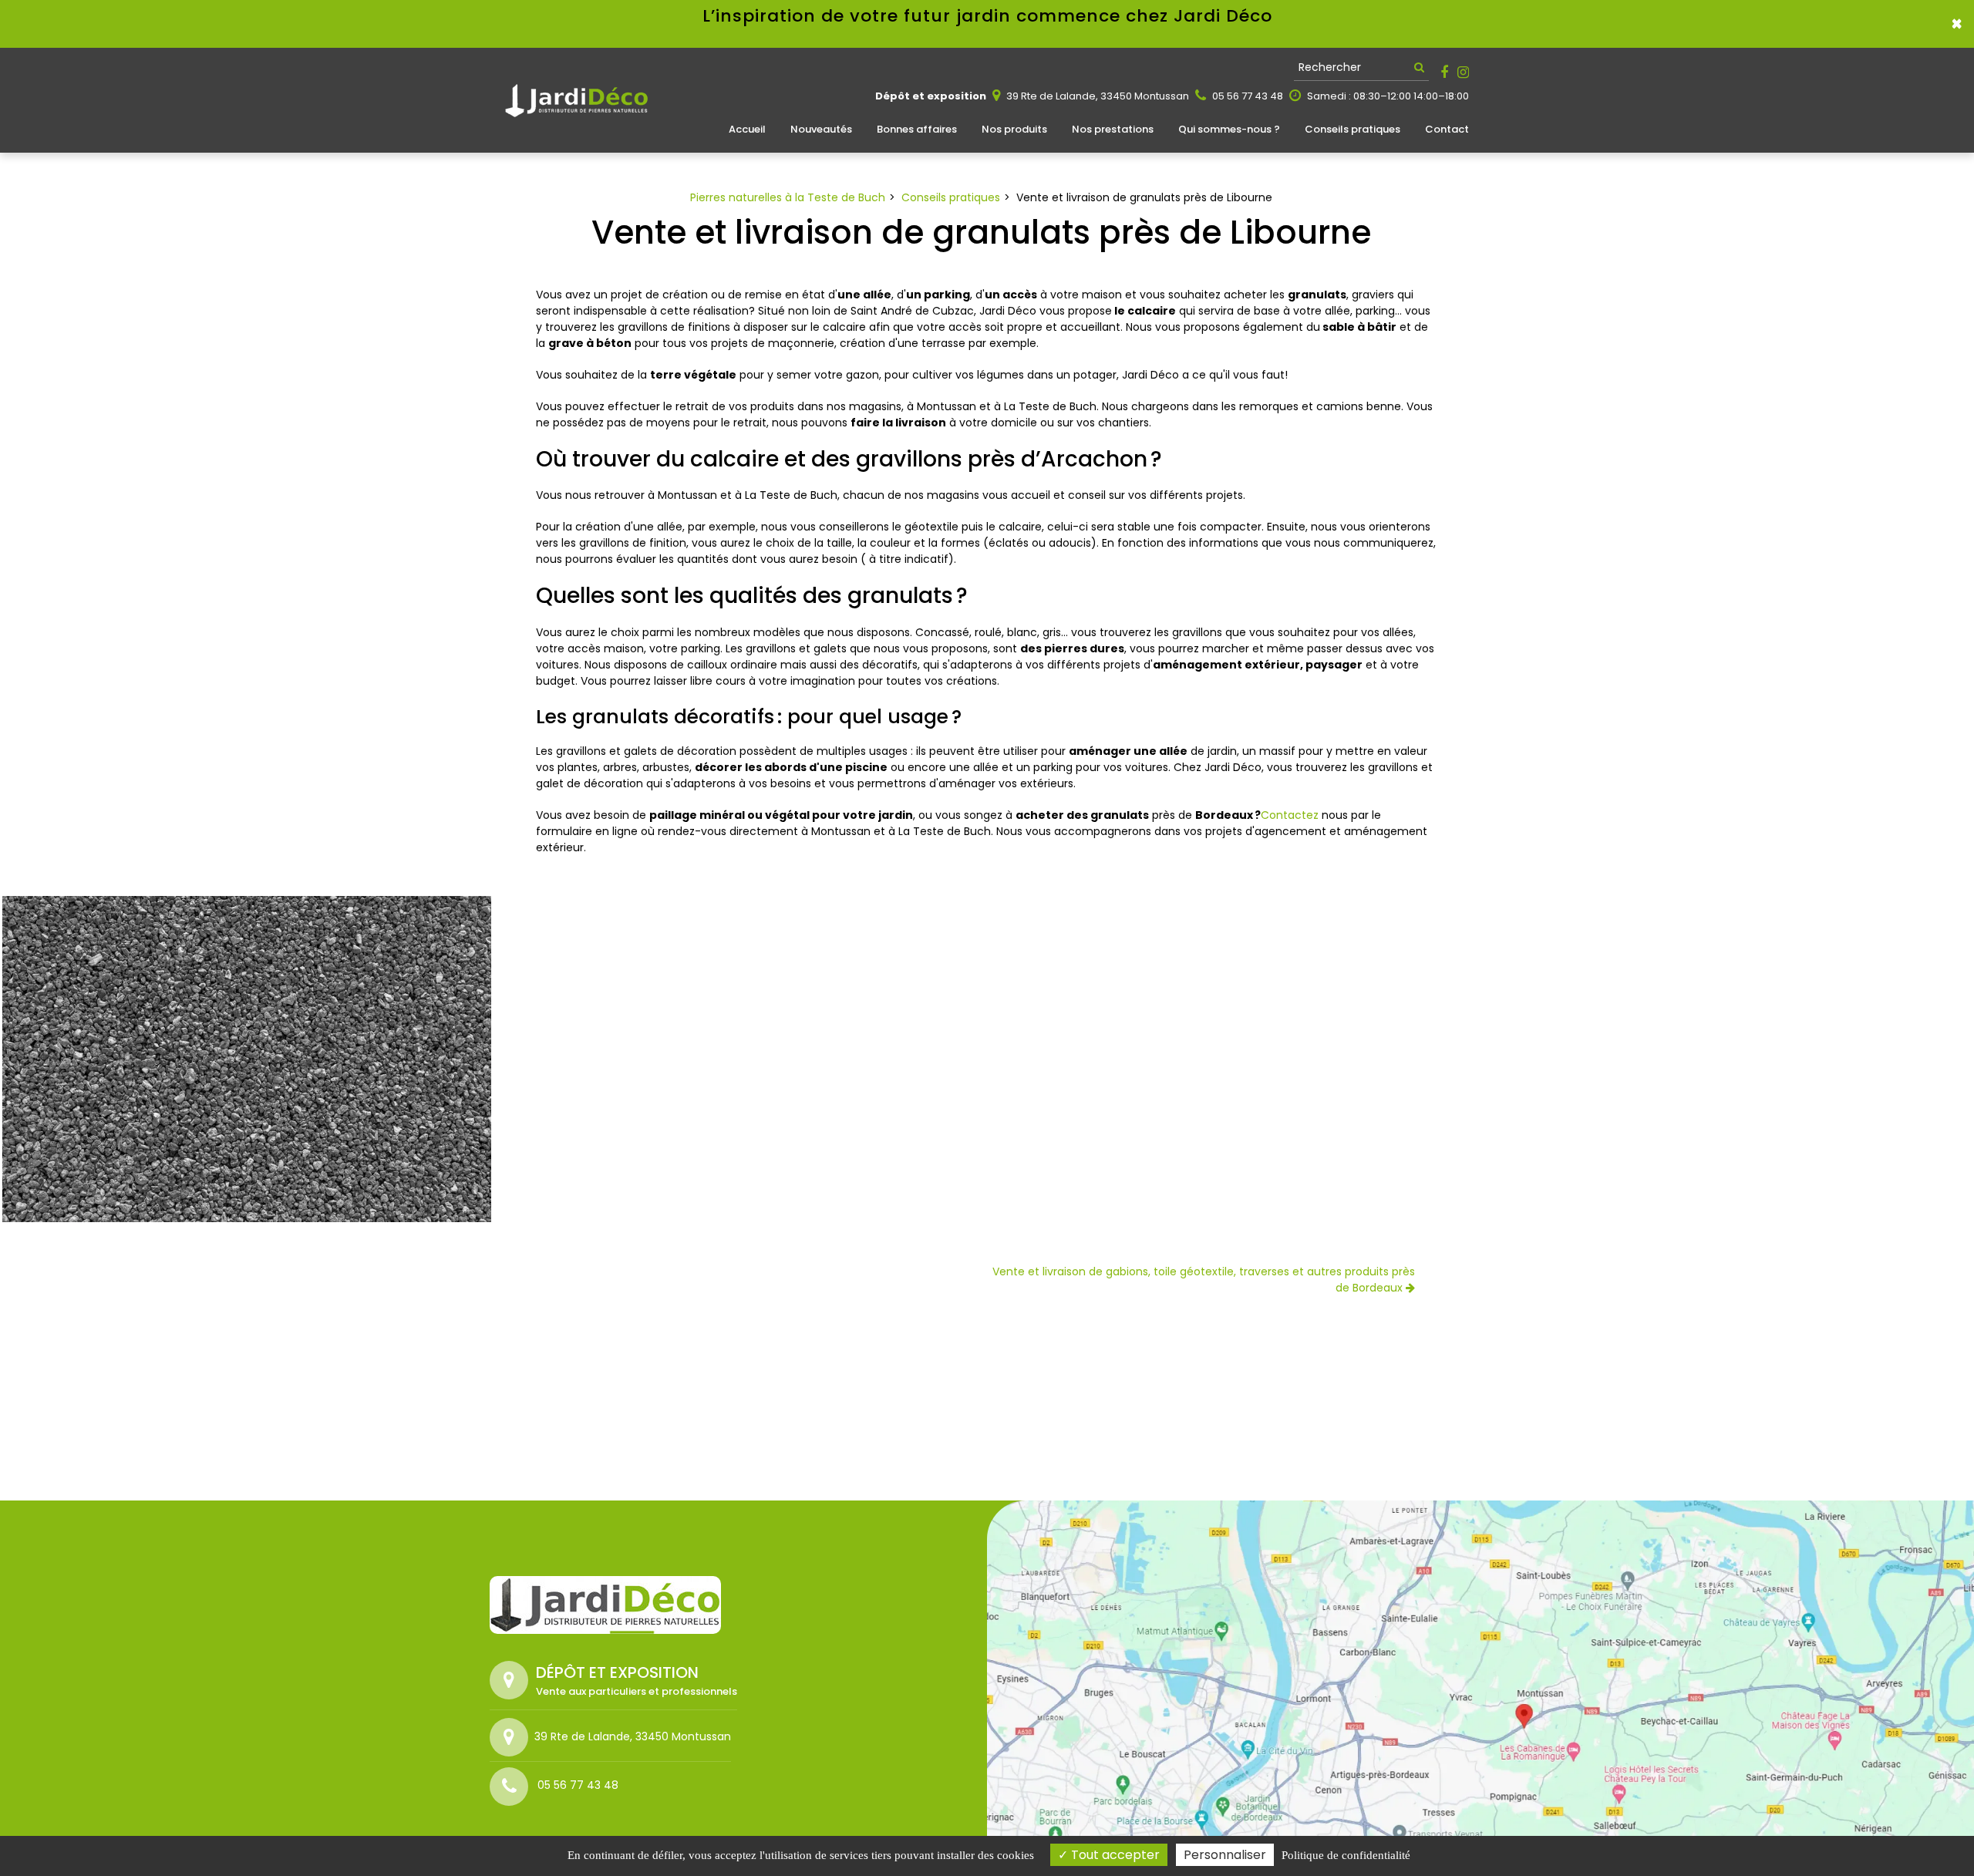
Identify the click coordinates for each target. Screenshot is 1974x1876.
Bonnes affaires (917, 129)
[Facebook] (1444, 72)
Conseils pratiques (1352, 129)
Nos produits (1014, 129)
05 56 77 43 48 (1246, 96)
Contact (1447, 129)
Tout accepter (1114, 1855)
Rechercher (1330, 67)
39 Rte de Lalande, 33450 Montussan (1096, 96)
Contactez (1290, 815)
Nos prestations (1113, 129)
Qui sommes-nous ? (1229, 129)
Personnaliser (1225, 1855)
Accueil (747, 129)
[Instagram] (1463, 72)
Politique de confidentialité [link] (1346, 1855)
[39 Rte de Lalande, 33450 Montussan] (512, 1737)
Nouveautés (821, 129)
